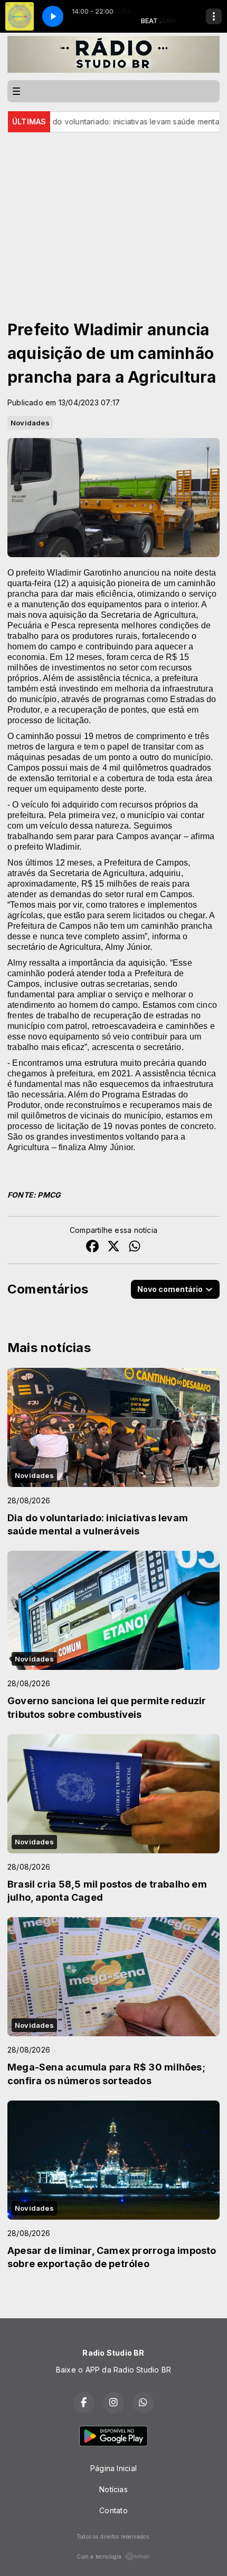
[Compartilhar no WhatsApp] (135, 1247)
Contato (113, 2510)
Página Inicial (113, 2468)
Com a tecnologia (99, 2556)
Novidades (30, 423)
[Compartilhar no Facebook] (92, 1247)
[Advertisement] (113, 211)
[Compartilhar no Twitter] (113, 1247)
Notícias (113, 2489)
